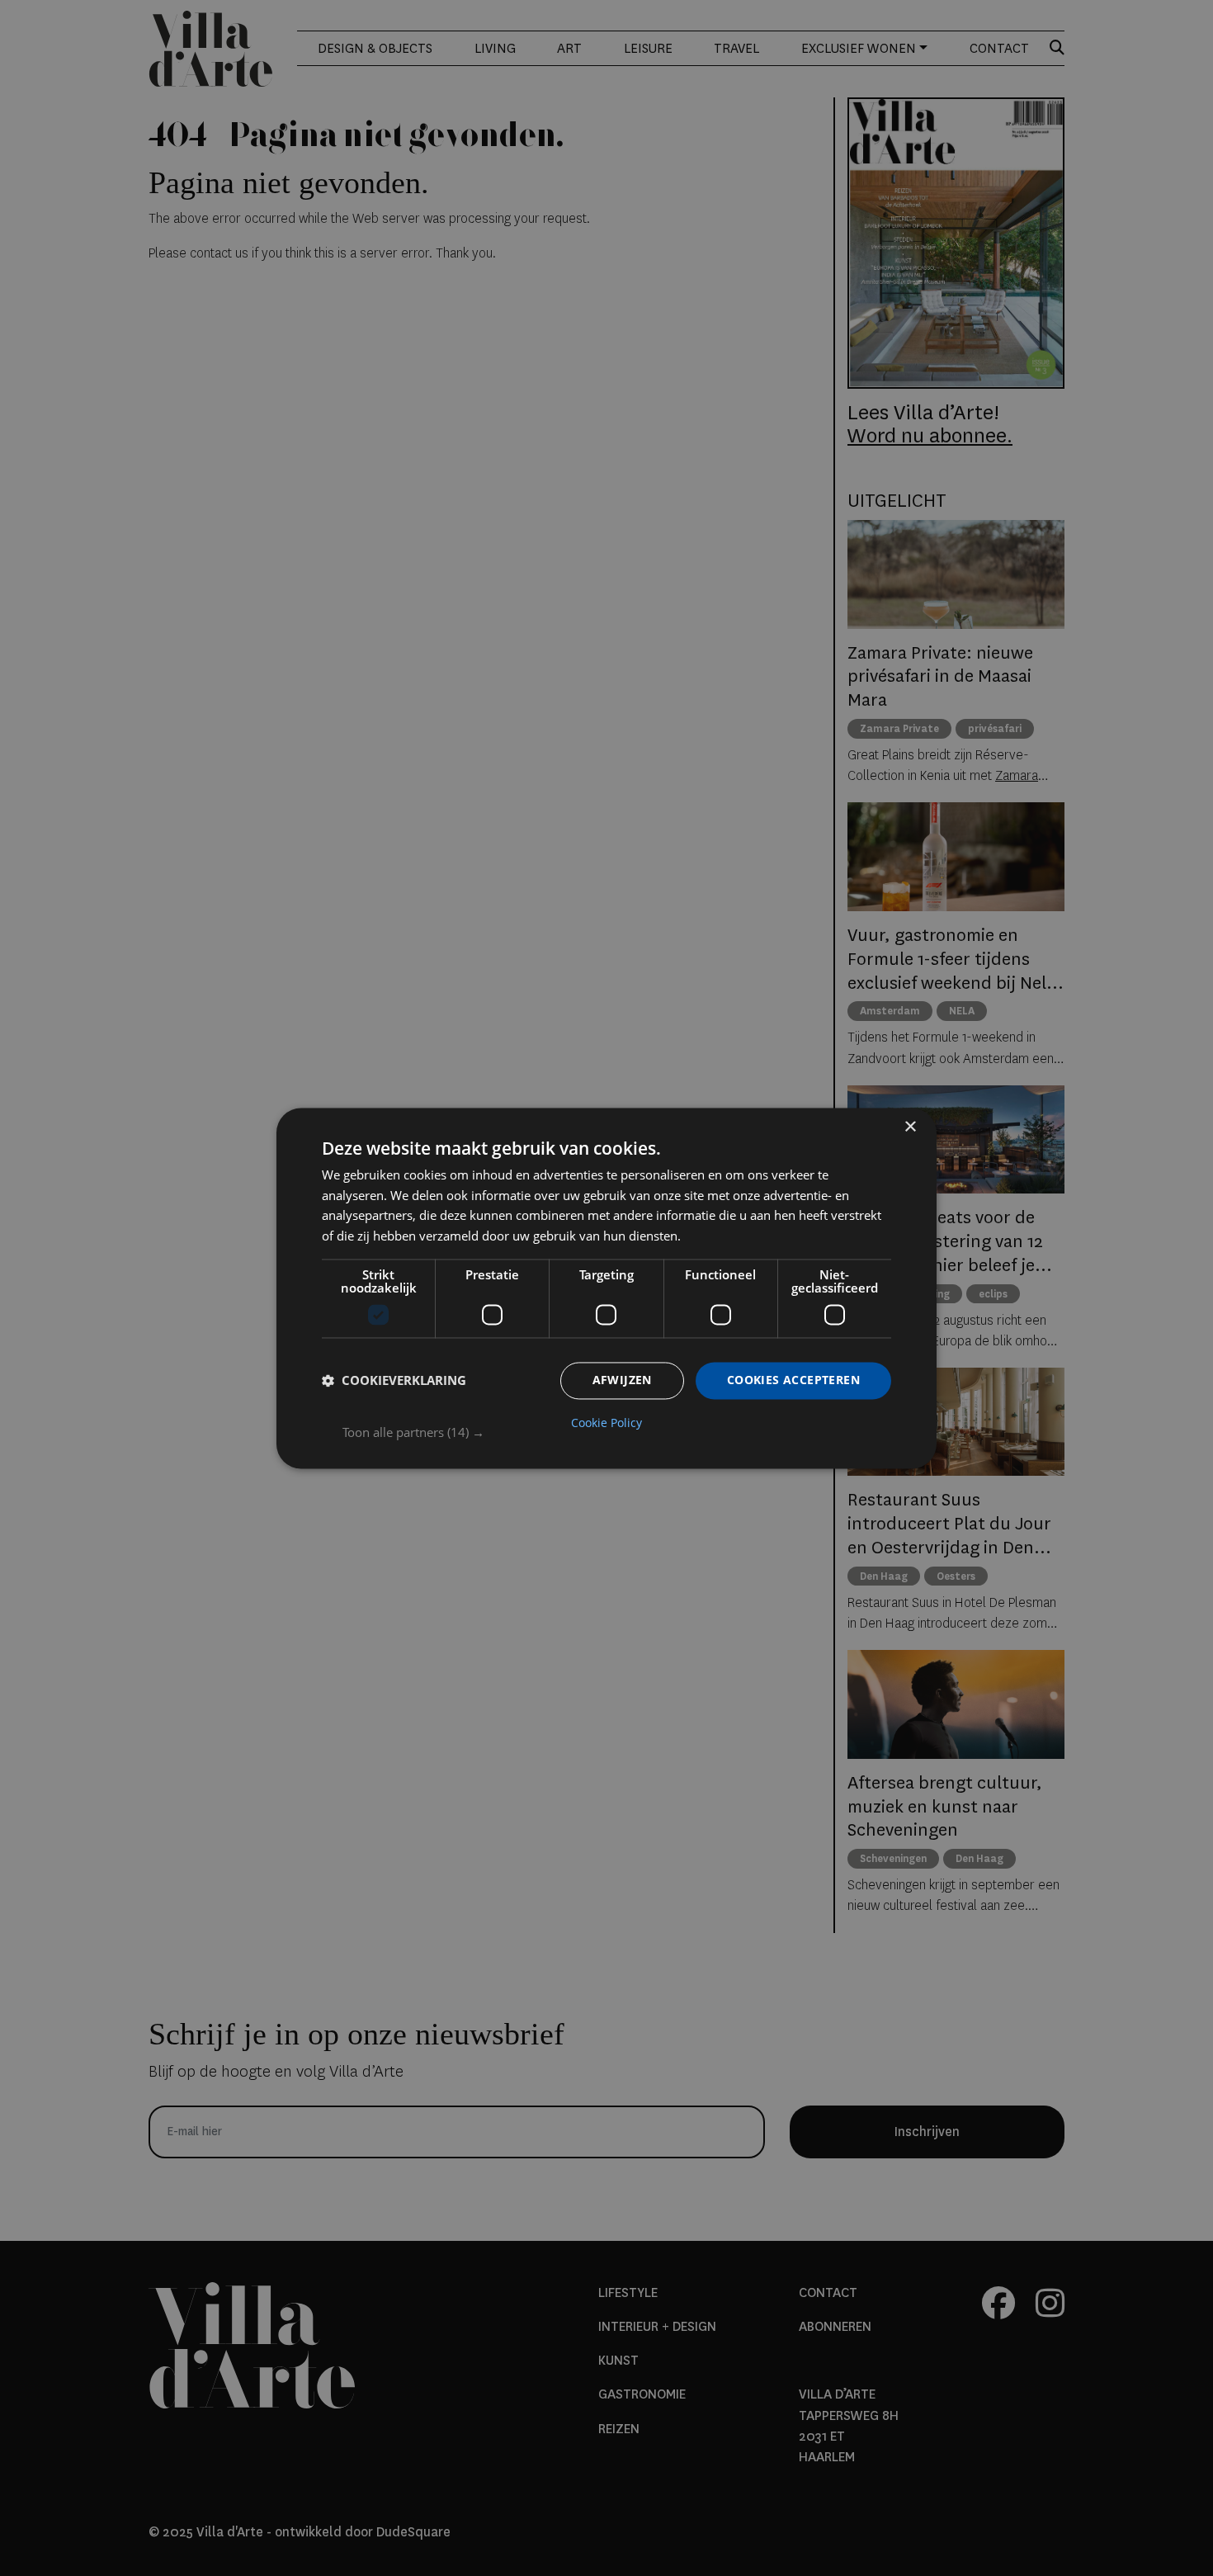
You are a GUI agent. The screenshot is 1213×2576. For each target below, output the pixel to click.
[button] (617, 1432)
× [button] (910, 1127)
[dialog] (606, 1288)
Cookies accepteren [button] (793, 1380)
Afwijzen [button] (622, 1380)
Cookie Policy (606, 1423)
